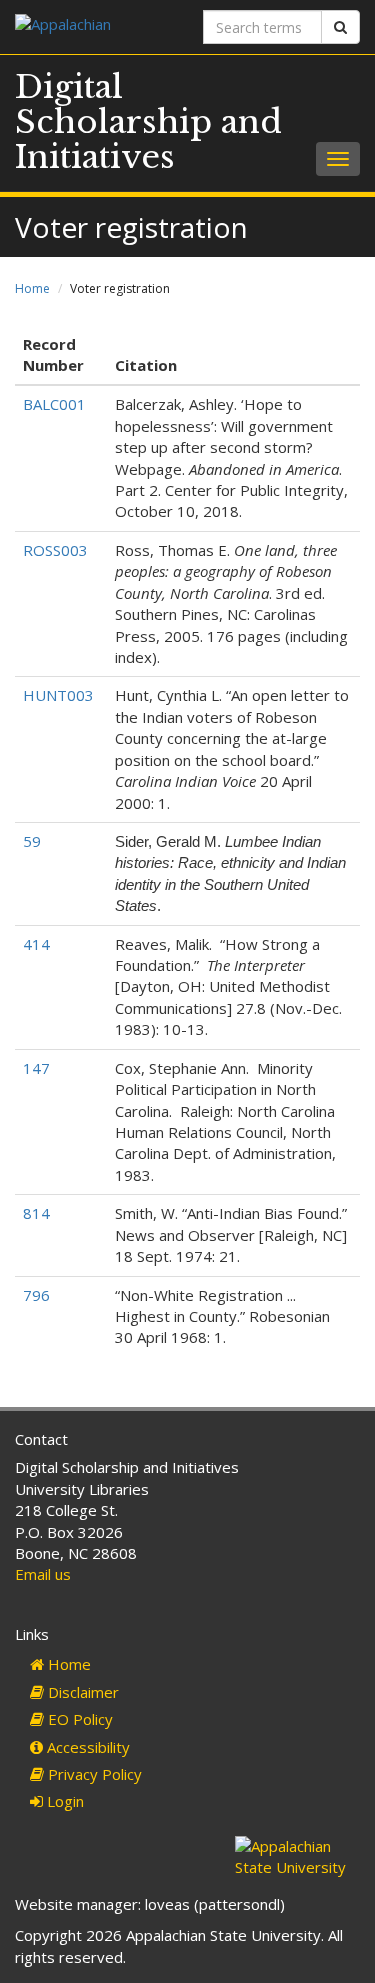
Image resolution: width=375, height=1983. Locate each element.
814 (36, 1213)
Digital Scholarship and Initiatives (148, 122)
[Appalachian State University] (94, 26)
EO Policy (78, 1719)
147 (36, 1068)
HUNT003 (58, 695)
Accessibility (86, 1747)
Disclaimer (81, 1692)
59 (32, 841)
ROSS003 (55, 550)
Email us (43, 1574)
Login (63, 1801)
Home (32, 288)
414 (36, 944)
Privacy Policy (93, 1774)
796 (36, 1295)
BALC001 (54, 404)
